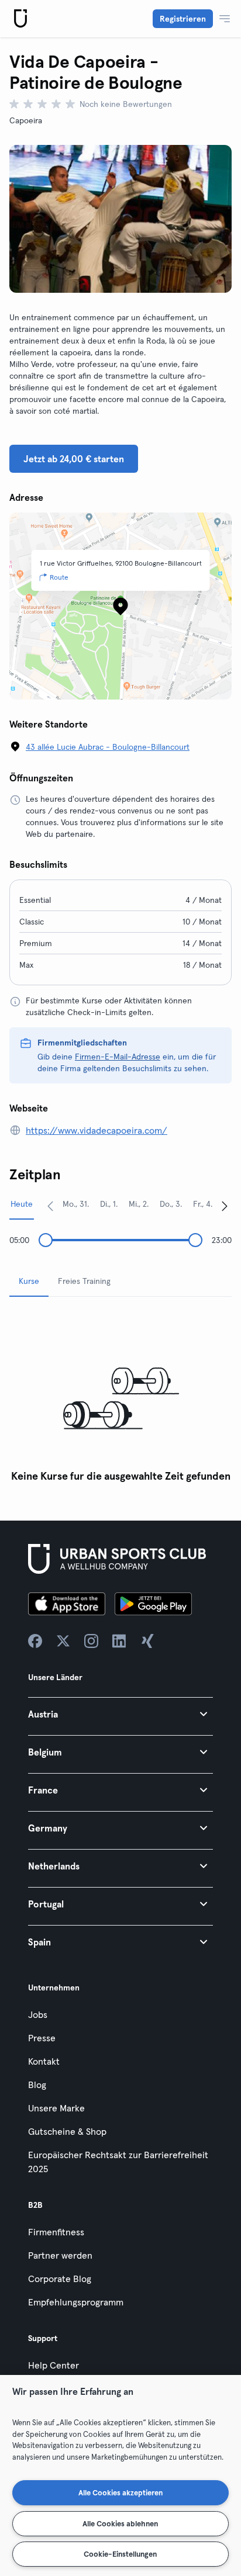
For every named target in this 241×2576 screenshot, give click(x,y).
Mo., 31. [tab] (76, 1204)
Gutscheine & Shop (67, 2131)
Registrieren (183, 19)
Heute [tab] (22, 1204)
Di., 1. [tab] (109, 1204)
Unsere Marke (56, 2108)
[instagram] (91, 1641)
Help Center (54, 2365)
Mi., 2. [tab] (139, 1204)
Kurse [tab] (29, 1281)
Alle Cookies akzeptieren (120, 2492)
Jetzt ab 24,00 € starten (74, 459)
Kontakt (44, 2061)
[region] (120, 2475)
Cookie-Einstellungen (120, 2554)
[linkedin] (119, 1641)
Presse (42, 2038)
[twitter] (63, 1641)
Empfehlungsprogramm (76, 2302)
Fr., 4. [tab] (203, 1204)
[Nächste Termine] (225, 1206)
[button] (120, 1714)
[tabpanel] (120, 1397)
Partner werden (60, 2255)
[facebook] (35, 1641)
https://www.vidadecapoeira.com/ (97, 1130)
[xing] (147, 1641)
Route (59, 577)
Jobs (38, 2014)
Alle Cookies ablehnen (120, 2523)
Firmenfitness (56, 2232)
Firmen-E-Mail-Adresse (118, 1057)
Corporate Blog (60, 2279)
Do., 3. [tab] (171, 1204)
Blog (37, 2085)
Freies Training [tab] (84, 1281)
